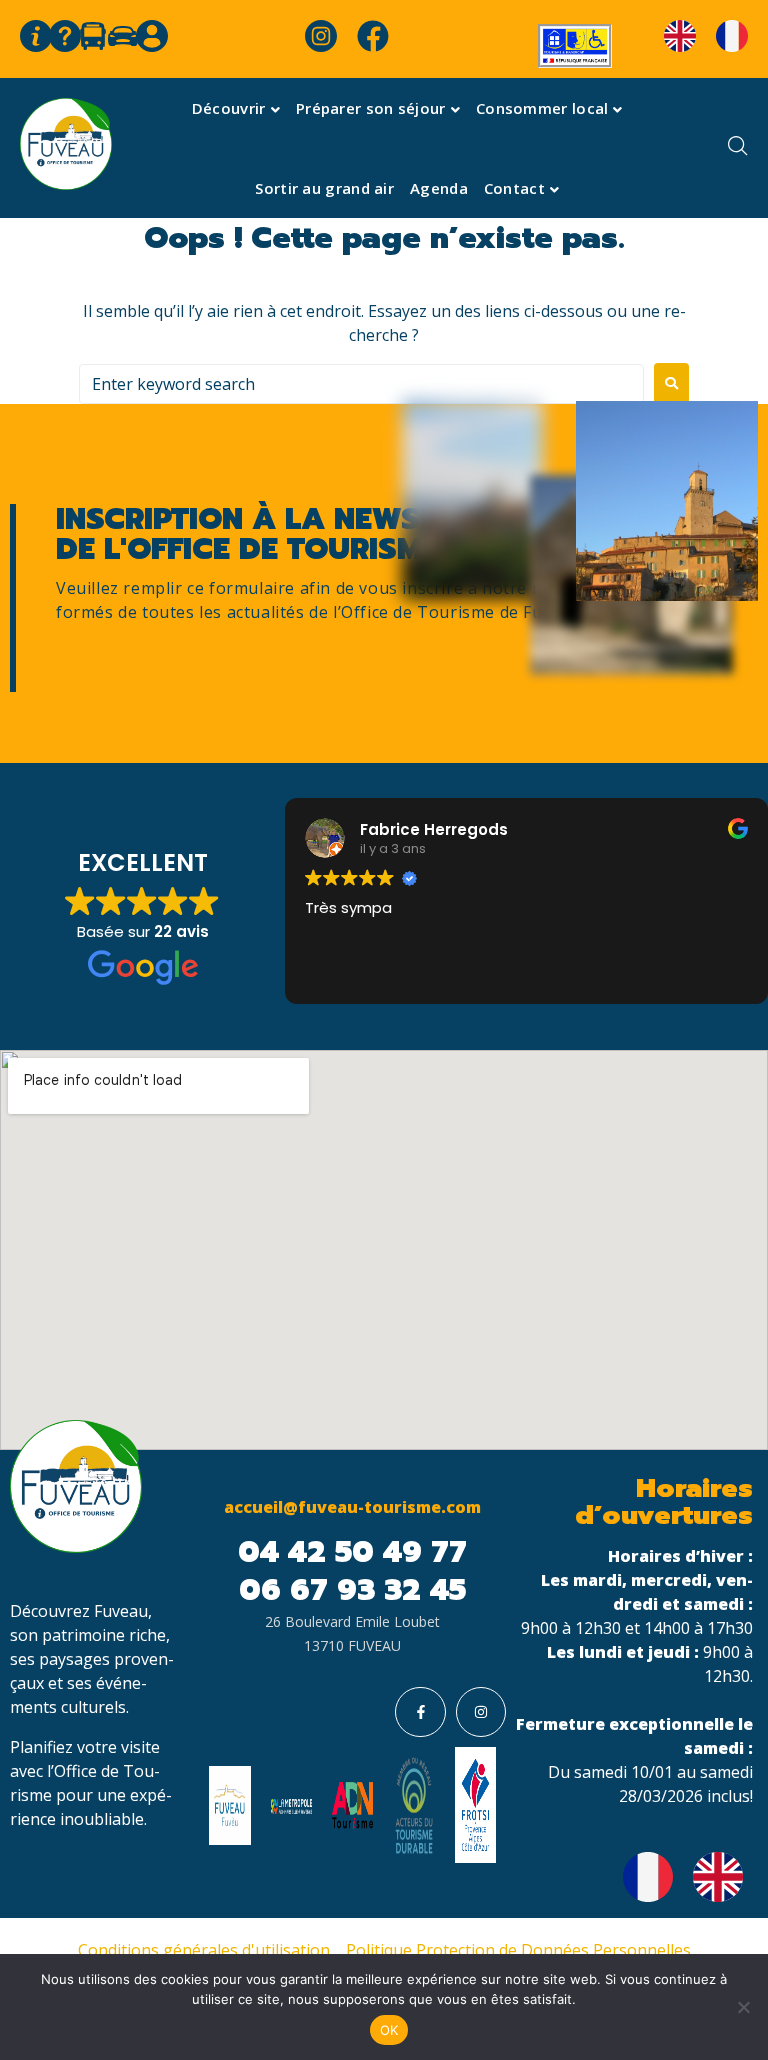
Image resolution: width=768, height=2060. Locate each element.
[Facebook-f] (420, 1712)
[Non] (743, 2007)
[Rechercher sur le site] (733, 148)
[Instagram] (481, 1712)
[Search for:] (361, 384)
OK (389, 2030)
